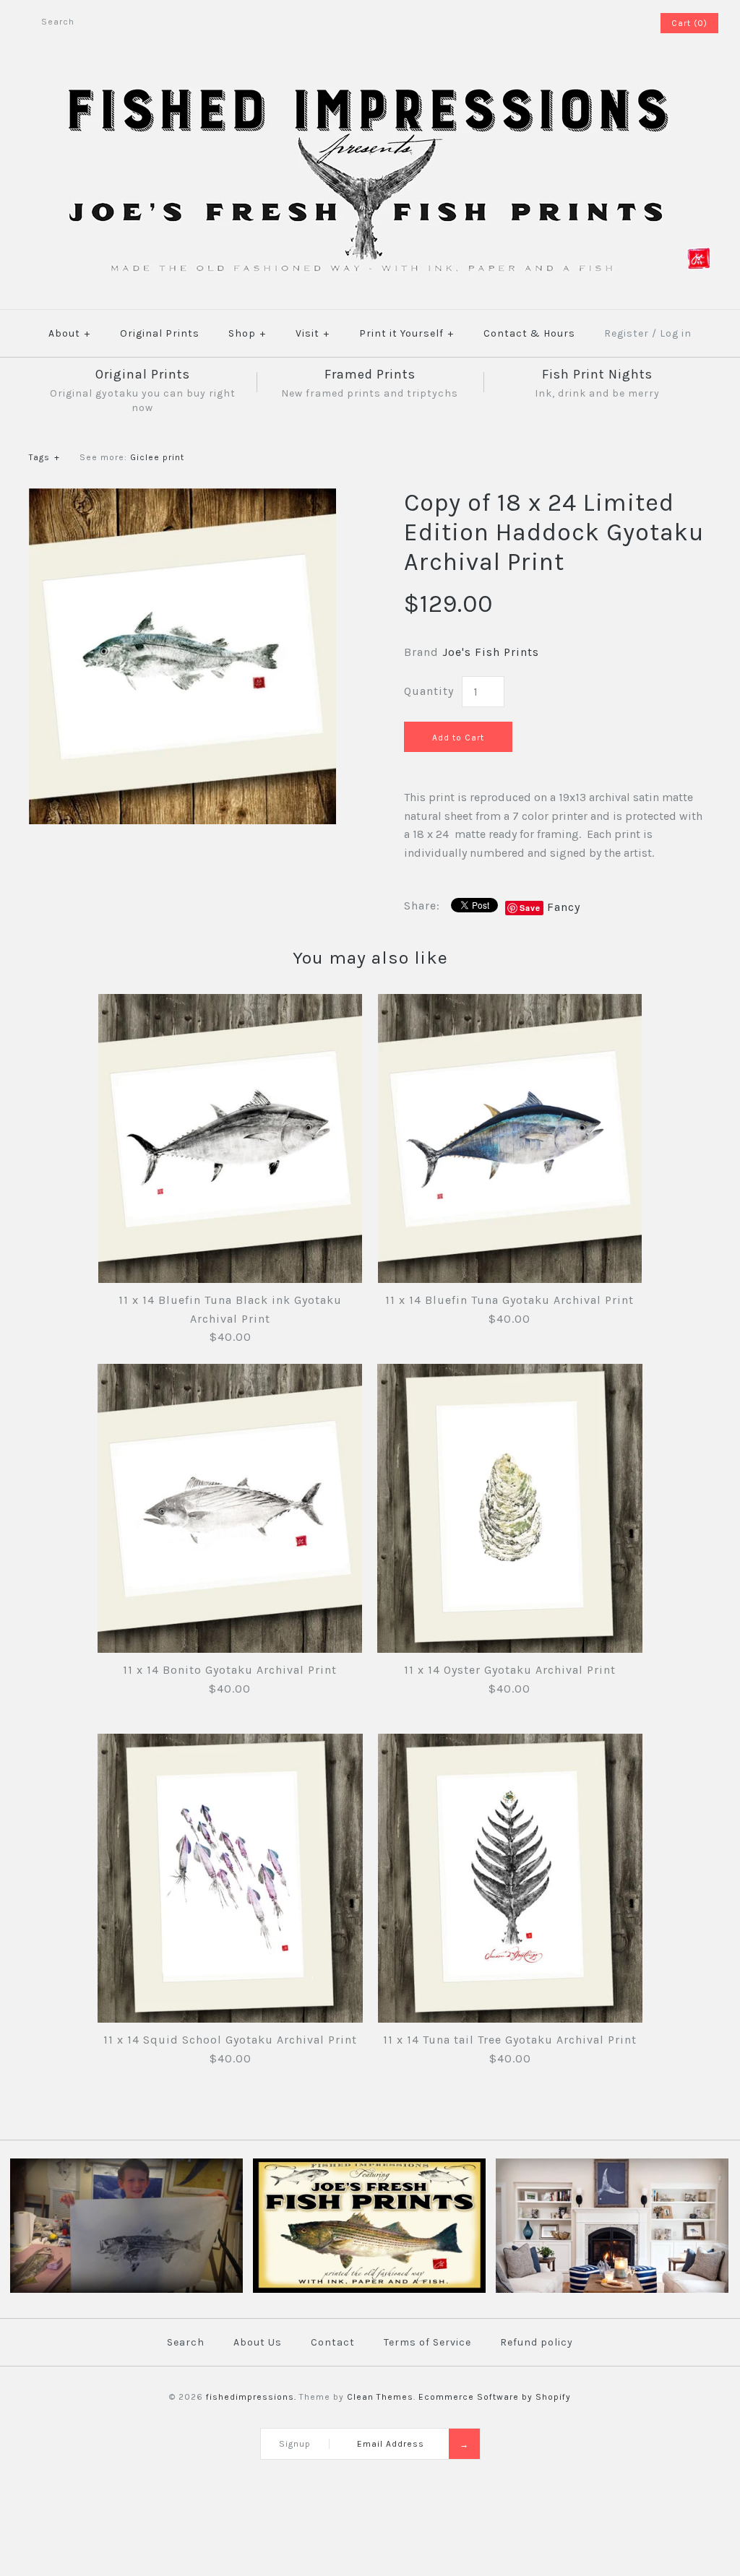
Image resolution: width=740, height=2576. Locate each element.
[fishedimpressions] (370, 85)
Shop (247, 333)
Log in (676, 333)
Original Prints (160, 333)
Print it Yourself (406, 333)
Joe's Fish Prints (491, 652)
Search (186, 2342)
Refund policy (537, 2342)
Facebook (609, 23)
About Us (258, 2342)
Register (627, 333)
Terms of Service (427, 2342)
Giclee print (157, 457)
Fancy (564, 907)
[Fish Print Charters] (126, 2290)
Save (530, 908)
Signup (295, 2444)
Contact (333, 2342)
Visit (313, 333)
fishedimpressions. (251, 2397)
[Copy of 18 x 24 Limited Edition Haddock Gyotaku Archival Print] (182, 497)
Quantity (429, 691)
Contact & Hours (529, 333)
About (69, 333)
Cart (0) (689, 23)
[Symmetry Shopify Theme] (369, 2290)
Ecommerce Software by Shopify (495, 2397)
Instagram (628, 23)
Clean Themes (380, 2397)
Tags (44, 457)
